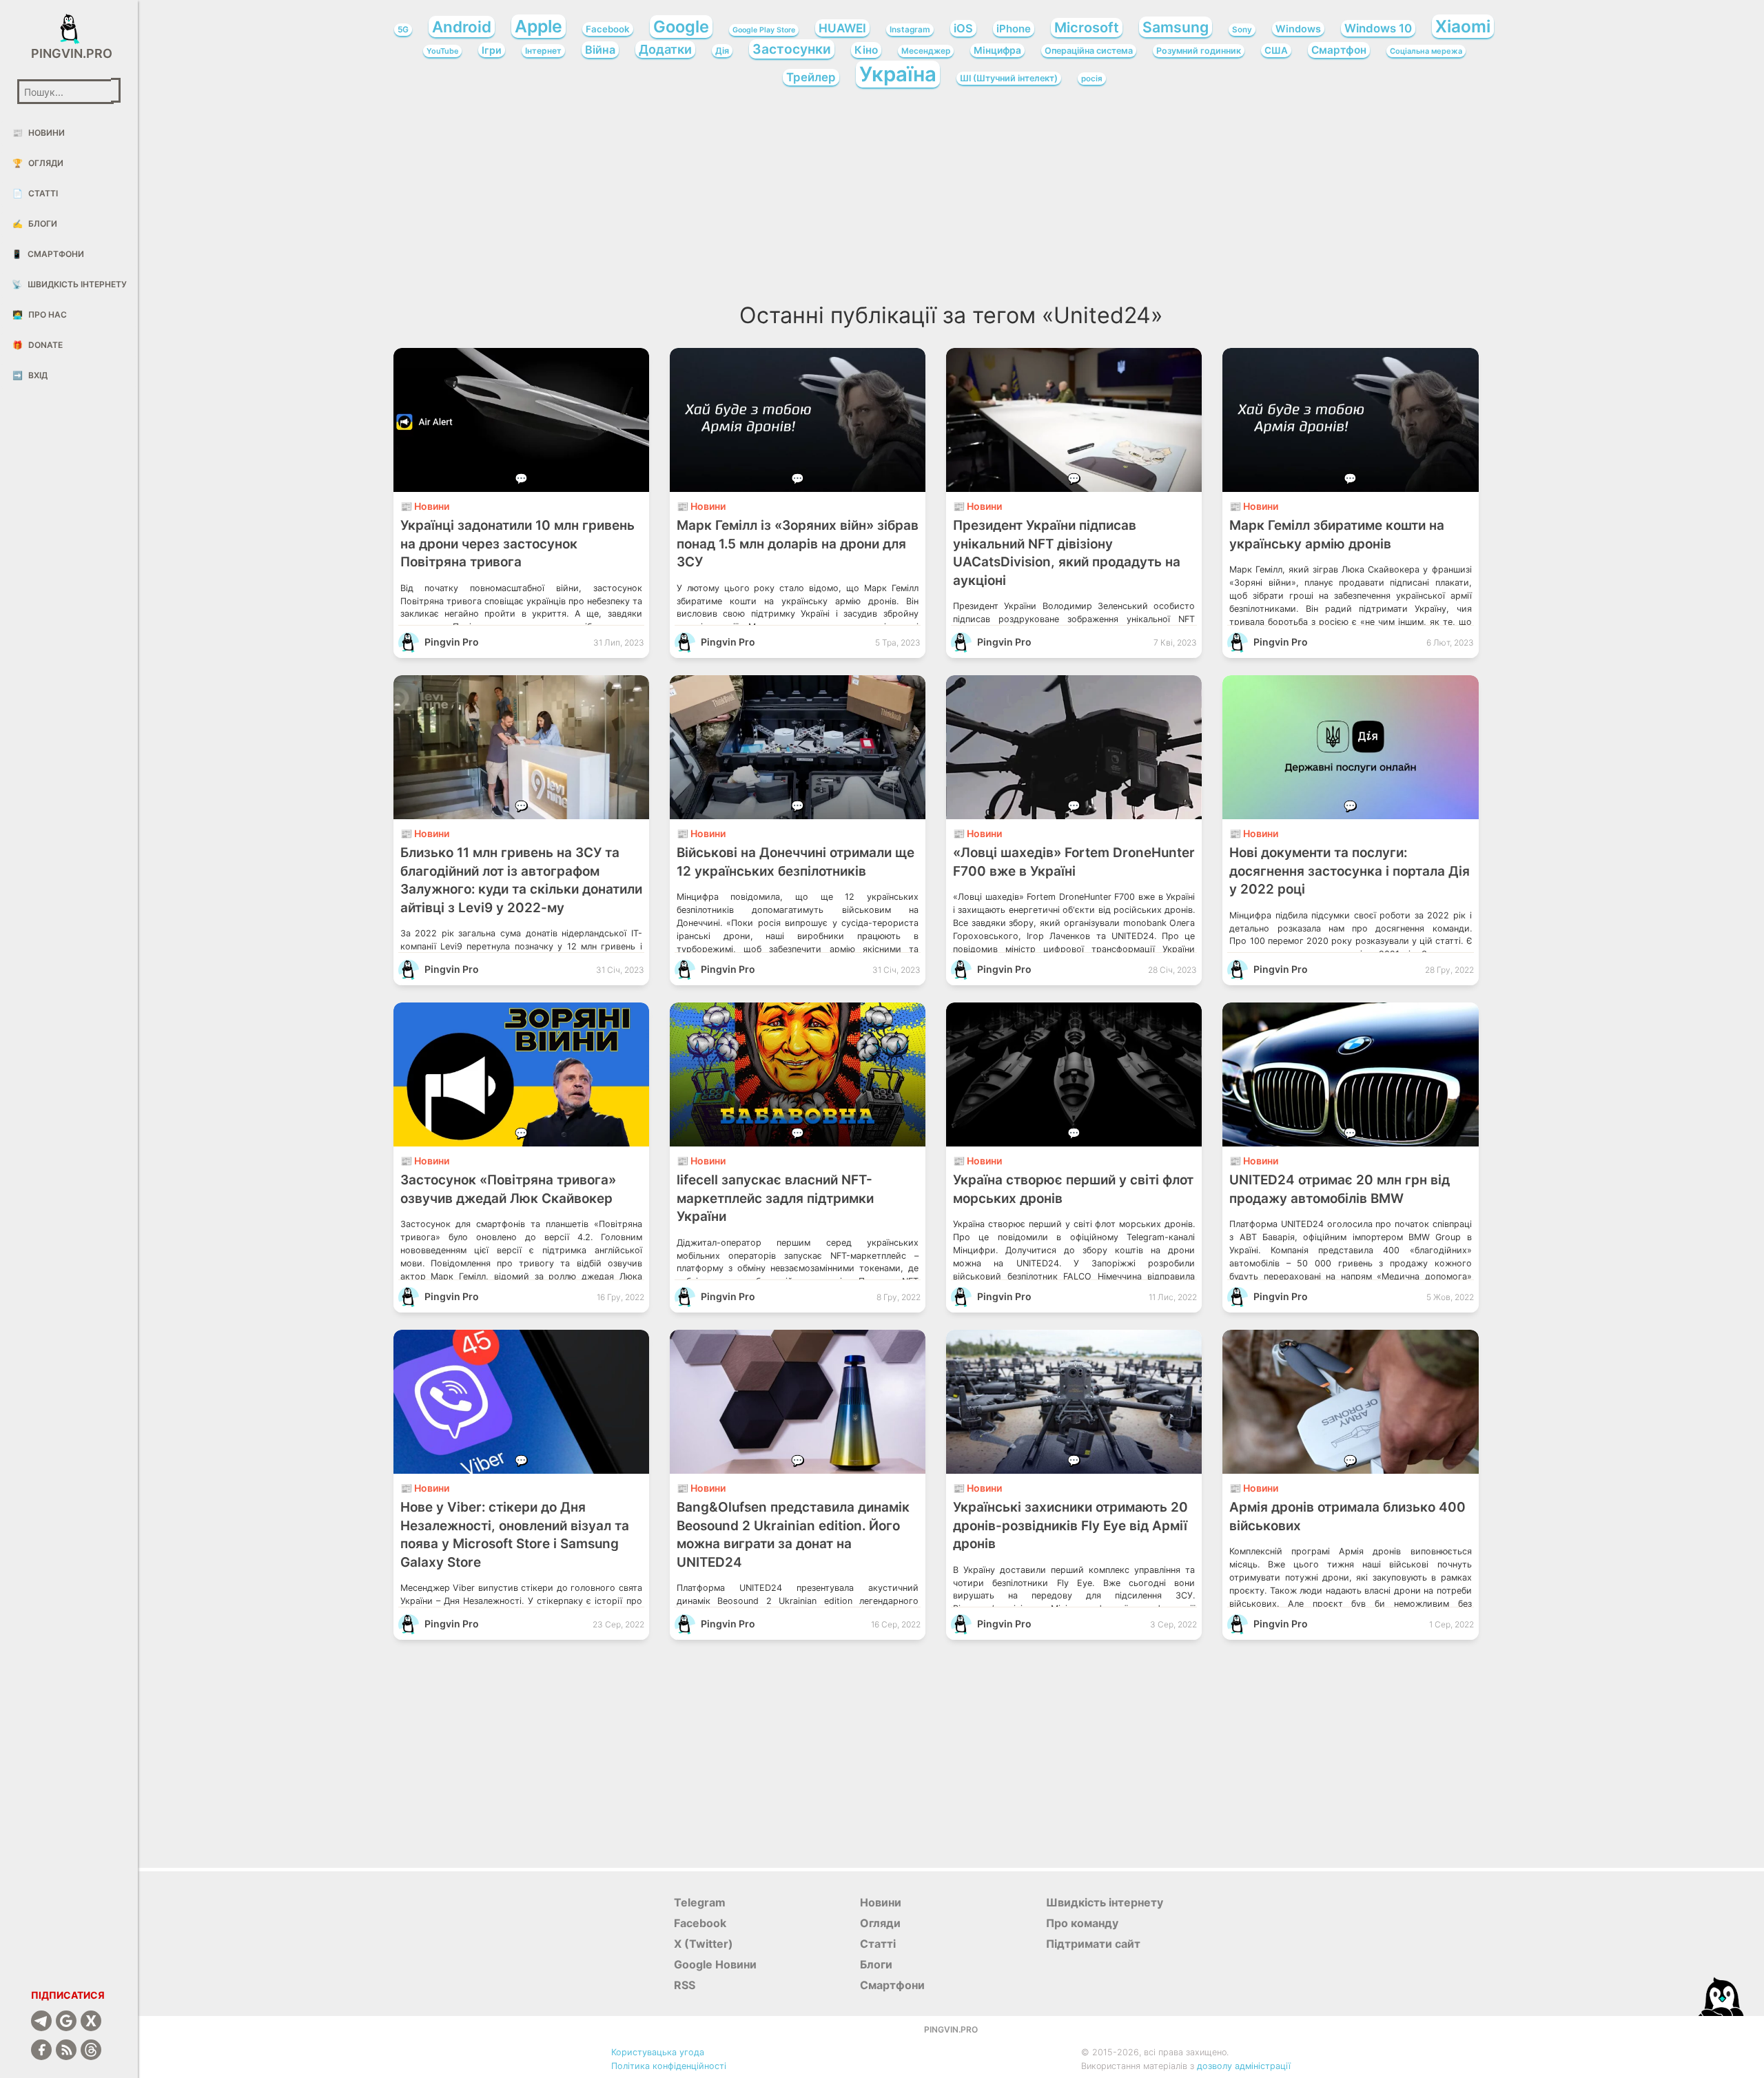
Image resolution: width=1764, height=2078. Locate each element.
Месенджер (926, 51)
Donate (38, 345)
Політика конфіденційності (669, 2066)
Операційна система (1089, 51)
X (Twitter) (704, 1944)
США (1276, 50)
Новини (39, 133)
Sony (1242, 30)
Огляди (38, 163)
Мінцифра (997, 50)
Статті (35, 193)
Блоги (35, 224)
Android (462, 27)
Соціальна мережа (1426, 51)
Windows (1298, 29)
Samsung (1176, 27)
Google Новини (715, 1964)
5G (403, 30)
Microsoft (1087, 28)
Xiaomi (1463, 26)
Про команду (1082, 1923)
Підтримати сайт (1093, 1944)
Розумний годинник (1199, 51)
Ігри (492, 50)
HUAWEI (842, 28)
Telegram (700, 1902)
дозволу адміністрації (1244, 2066)
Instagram (910, 30)
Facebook (608, 29)
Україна (898, 74)
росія (1092, 79)
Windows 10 (1378, 28)
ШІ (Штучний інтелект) (1009, 78)
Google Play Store (764, 30)
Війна (600, 50)
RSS (685, 1985)
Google (681, 27)
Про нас (40, 315)
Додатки (665, 49)
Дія (722, 51)
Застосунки (792, 49)
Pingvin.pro (69, 53)
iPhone (1014, 29)
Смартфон (1339, 50)
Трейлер (811, 77)
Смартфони (48, 254)
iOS (963, 28)
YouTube (442, 51)
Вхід (30, 375)
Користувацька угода (658, 2052)
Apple (539, 26)
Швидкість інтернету (69, 284)
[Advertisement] (951, 200)
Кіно (866, 50)
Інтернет (543, 51)
